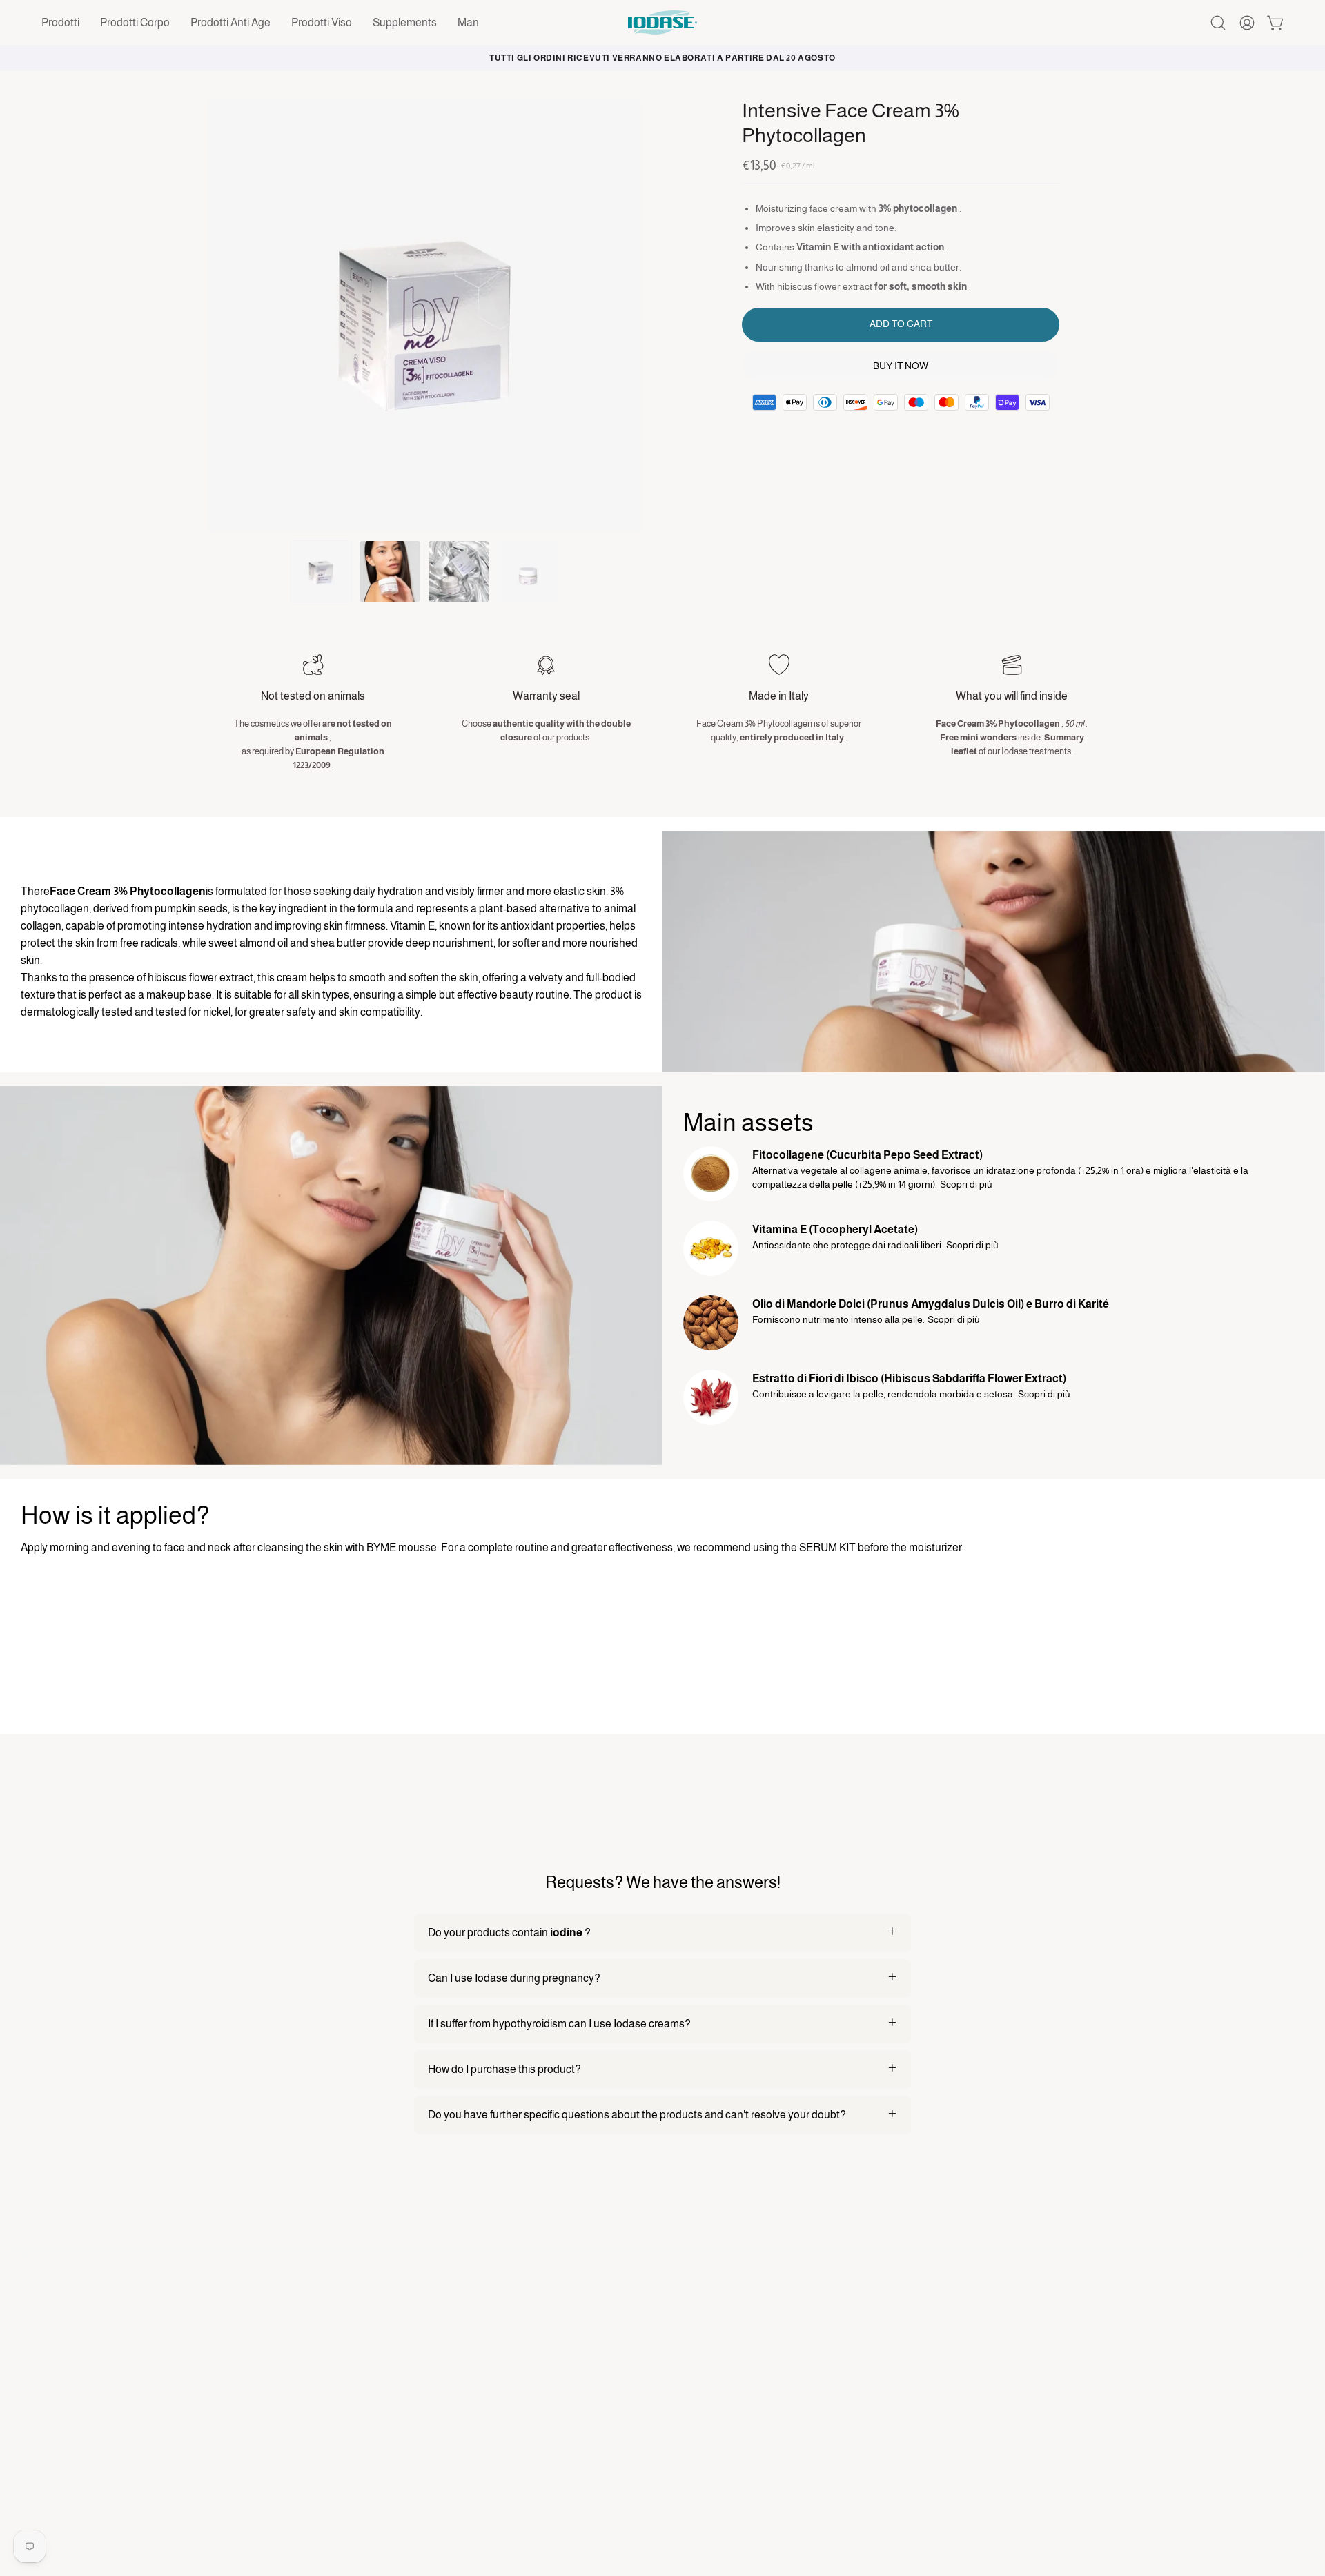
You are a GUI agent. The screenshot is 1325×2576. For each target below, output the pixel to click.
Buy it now (901, 366)
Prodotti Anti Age (482, 2412)
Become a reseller (719, 2435)
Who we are (705, 2389)
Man (452, 2480)
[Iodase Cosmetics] (662, 22)
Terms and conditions (963, 2412)
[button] (60, 22)
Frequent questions (724, 2412)
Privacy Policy (944, 2367)
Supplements (474, 2458)
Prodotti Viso (472, 2435)
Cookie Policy (943, 2389)
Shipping (932, 2458)
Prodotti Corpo (477, 2389)
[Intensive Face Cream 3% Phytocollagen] (321, 571)
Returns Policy (945, 2435)
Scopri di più (966, 1184)
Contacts (698, 2458)
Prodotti (461, 2367)
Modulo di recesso (720, 2367)
